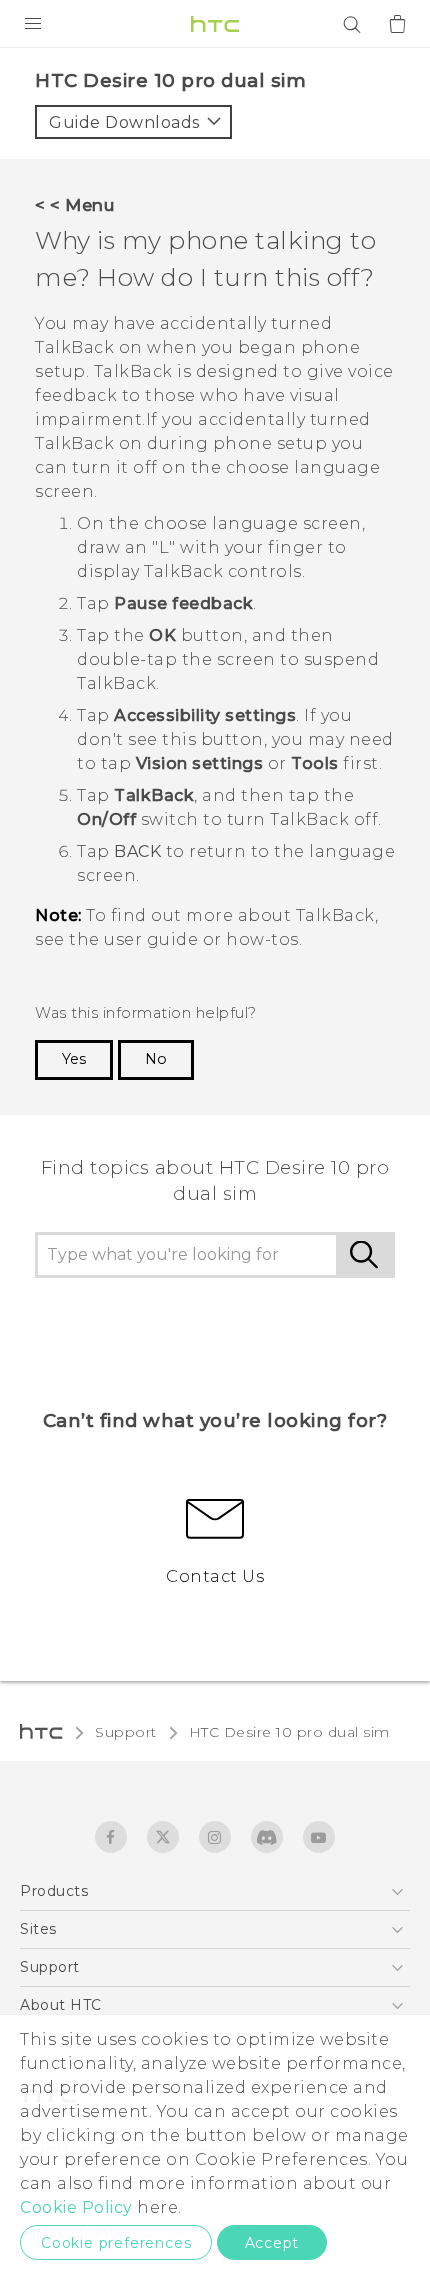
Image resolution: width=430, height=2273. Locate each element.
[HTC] (215, 24)
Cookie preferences (116, 2243)
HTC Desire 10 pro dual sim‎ (289, 1732)
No (156, 1059)
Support (126, 1732)
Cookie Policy (76, 2207)
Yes (74, 1059)
